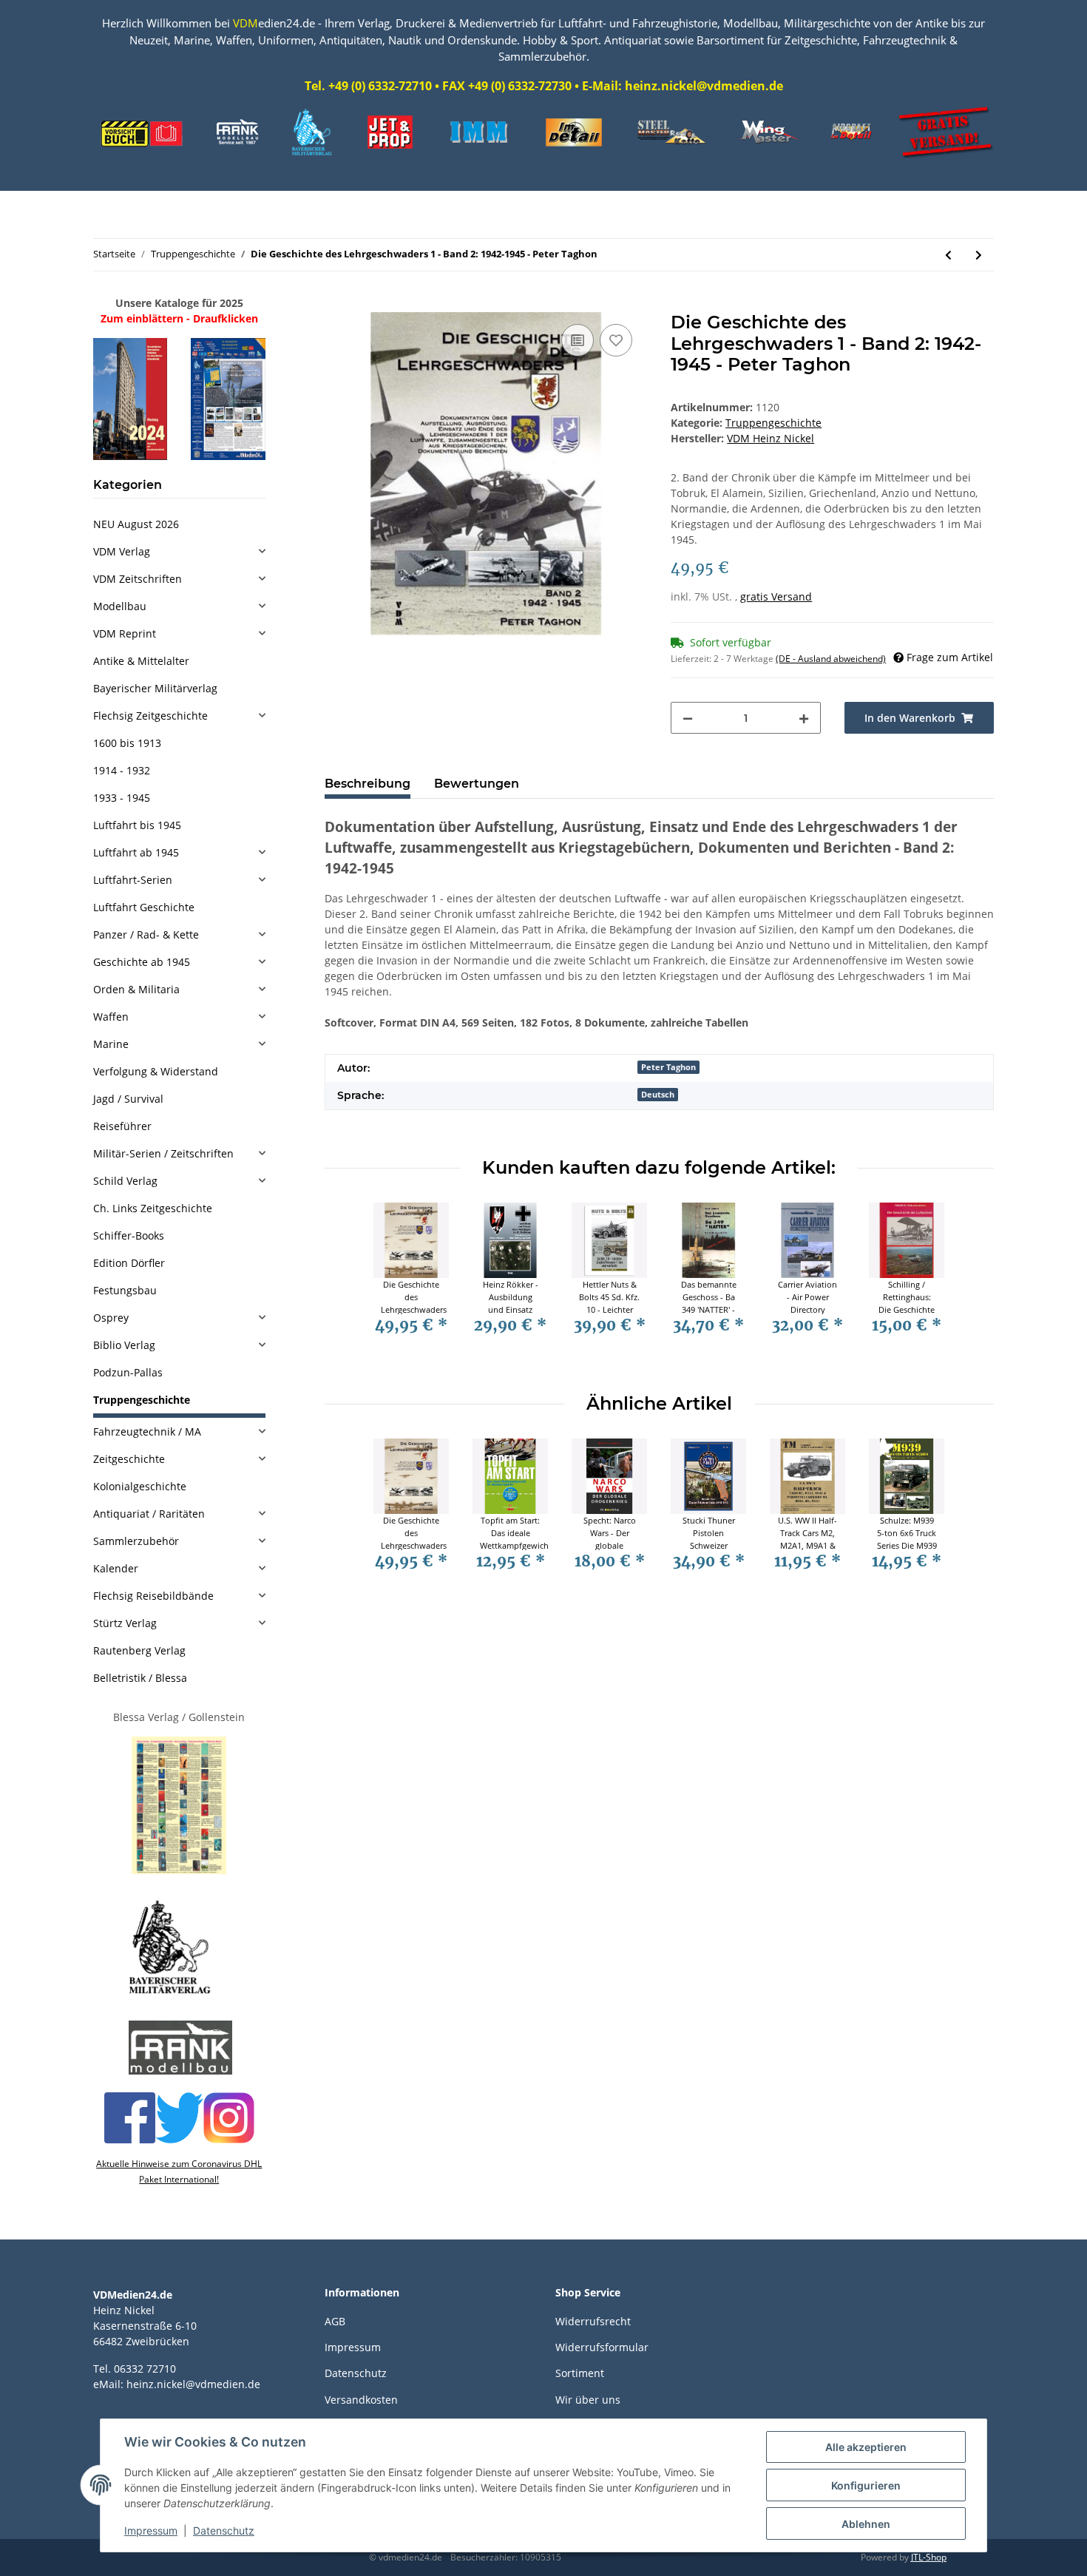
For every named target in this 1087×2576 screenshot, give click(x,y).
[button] (179, 551)
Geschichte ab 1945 (142, 962)
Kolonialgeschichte (140, 1486)
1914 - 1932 (122, 770)
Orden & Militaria (136, 989)
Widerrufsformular (602, 2347)
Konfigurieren (866, 2485)
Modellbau (120, 606)
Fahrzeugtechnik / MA (147, 1431)
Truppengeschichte (773, 423)
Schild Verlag (125, 1181)
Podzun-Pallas (128, 1372)
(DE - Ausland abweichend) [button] (831, 659)
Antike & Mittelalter (141, 661)
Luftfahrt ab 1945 (136, 852)
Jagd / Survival (128, 1099)
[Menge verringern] (688, 718)
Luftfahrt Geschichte (144, 907)
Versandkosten (361, 2400)
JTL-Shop (929, 2557)
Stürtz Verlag (125, 1623)
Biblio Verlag (124, 1345)
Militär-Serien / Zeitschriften (163, 1153)
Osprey (111, 1318)
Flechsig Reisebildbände (153, 1596)
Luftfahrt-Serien (133, 880)
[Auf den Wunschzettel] (616, 340)
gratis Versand (776, 596)
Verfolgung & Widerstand (156, 1071)
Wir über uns (588, 2400)
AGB (335, 2321)
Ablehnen (866, 2524)
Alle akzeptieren (866, 2447)
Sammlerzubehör (136, 1541)
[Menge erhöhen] (804, 718)
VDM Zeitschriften (138, 579)
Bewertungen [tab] (477, 784)
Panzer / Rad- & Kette (146, 934)
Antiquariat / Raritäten (149, 1514)
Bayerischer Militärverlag (155, 688)
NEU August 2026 (136, 524)
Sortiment (580, 2373)
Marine (111, 1044)
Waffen (111, 1017)
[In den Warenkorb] (336, 304)
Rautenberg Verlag (139, 1650)
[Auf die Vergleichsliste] (578, 340)
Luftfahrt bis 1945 (137, 825)
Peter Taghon (668, 1067)
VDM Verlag (122, 551)
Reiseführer (122, 1126)
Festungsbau (125, 1290)
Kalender (116, 1568)
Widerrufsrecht (593, 2321)
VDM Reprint (125, 633)
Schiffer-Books (129, 1235)
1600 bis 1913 (127, 743)
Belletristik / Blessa (140, 1678)
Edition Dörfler (129, 1263)
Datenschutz (356, 2373)
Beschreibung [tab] (368, 784)
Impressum (353, 2347)
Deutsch (658, 1095)
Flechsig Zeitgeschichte (150, 716)
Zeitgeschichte (129, 1459)
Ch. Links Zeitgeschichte (153, 1208)
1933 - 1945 (122, 798)
